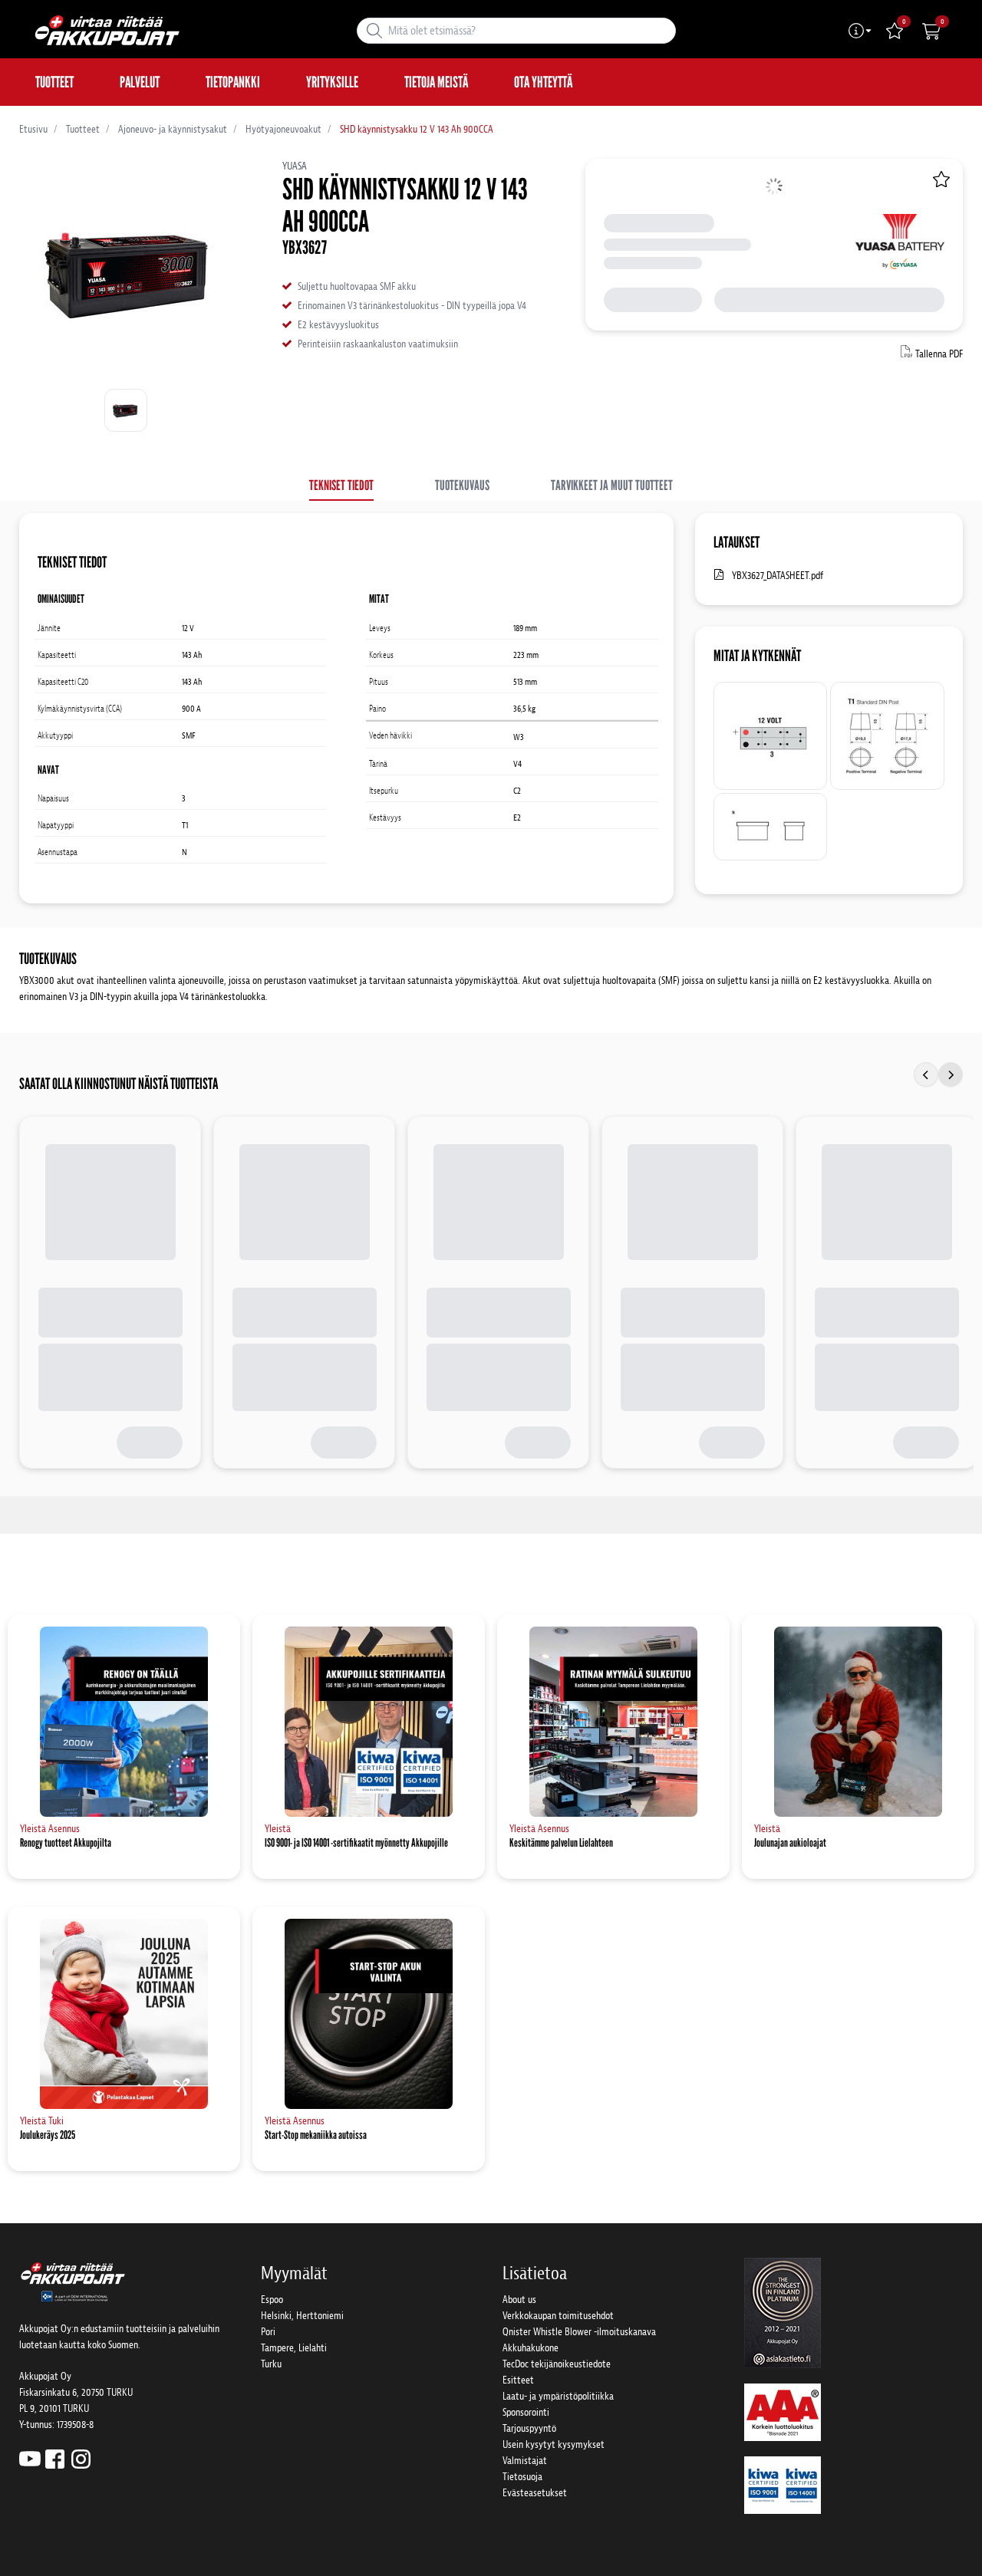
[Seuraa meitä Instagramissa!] (81, 2458)
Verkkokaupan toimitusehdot (558, 2316)
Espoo (272, 2300)
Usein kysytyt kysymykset (554, 2444)
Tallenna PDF (939, 354)
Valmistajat (525, 2461)
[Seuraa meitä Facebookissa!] (55, 2458)
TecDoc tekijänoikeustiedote (557, 2364)
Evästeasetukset (535, 2493)
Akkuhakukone (531, 2348)
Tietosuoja (522, 2477)
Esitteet (518, 2380)
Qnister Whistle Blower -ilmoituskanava (579, 2332)
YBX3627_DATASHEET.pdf (778, 576)
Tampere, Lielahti (294, 2348)
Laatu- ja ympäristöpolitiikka (558, 2396)
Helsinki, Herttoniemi (302, 2316)
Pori (268, 2332)
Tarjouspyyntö (529, 2428)
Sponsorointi (526, 2412)
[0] (931, 31)
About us (519, 2300)
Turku (271, 2364)
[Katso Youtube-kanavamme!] (30, 2458)
